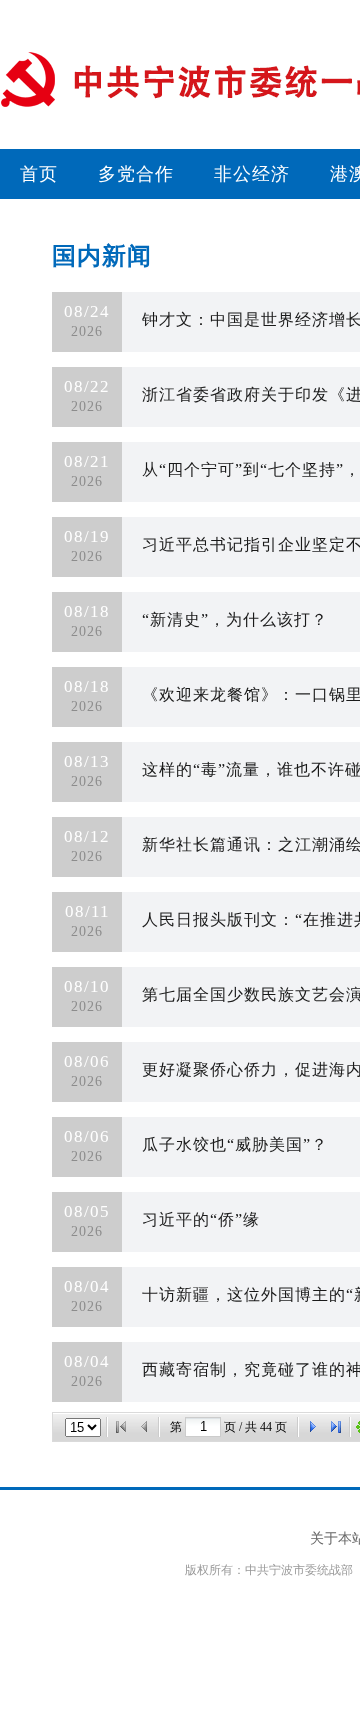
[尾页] (336, 1427)
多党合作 (136, 174)
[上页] (145, 1427)
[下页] (312, 1427)
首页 (39, 174)
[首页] (121, 1427)
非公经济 (252, 174)
